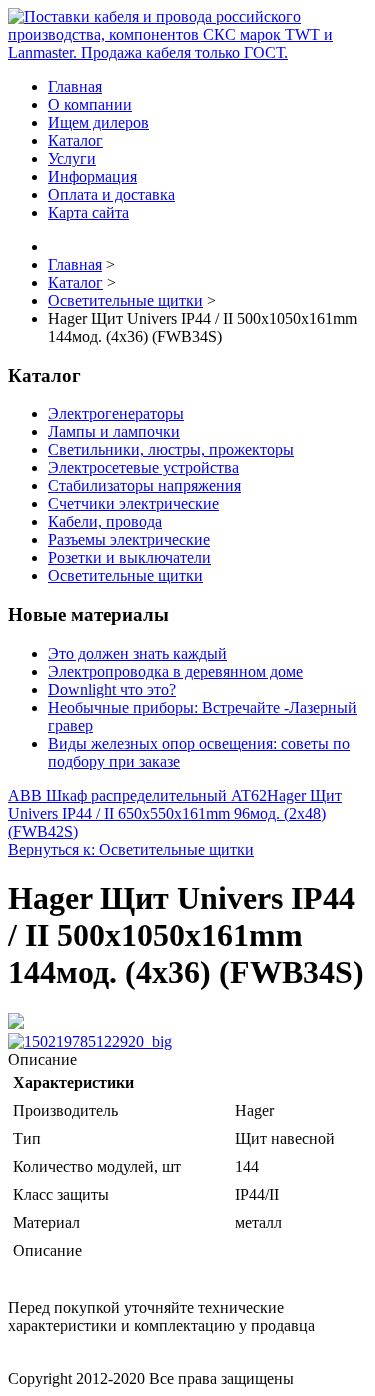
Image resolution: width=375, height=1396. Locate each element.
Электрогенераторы (116, 413)
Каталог (75, 140)
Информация (92, 176)
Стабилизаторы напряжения (144, 485)
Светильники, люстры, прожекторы (171, 449)
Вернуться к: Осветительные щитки (131, 849)
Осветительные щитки (125, 575)
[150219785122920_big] (90, 1041)
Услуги (72, 158)
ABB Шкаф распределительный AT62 (137, 795)
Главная (75, 86)
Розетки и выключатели (129, 557)
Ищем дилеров (98, 122)
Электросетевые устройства (143, 467)
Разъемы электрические (129, 539)
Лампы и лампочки (114, 431)
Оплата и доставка (111, 194)
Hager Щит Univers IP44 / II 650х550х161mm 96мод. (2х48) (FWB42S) (175, 813)
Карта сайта (88, 212)
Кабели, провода (105, 521)
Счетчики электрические (133, 503)
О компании (90, 104)
